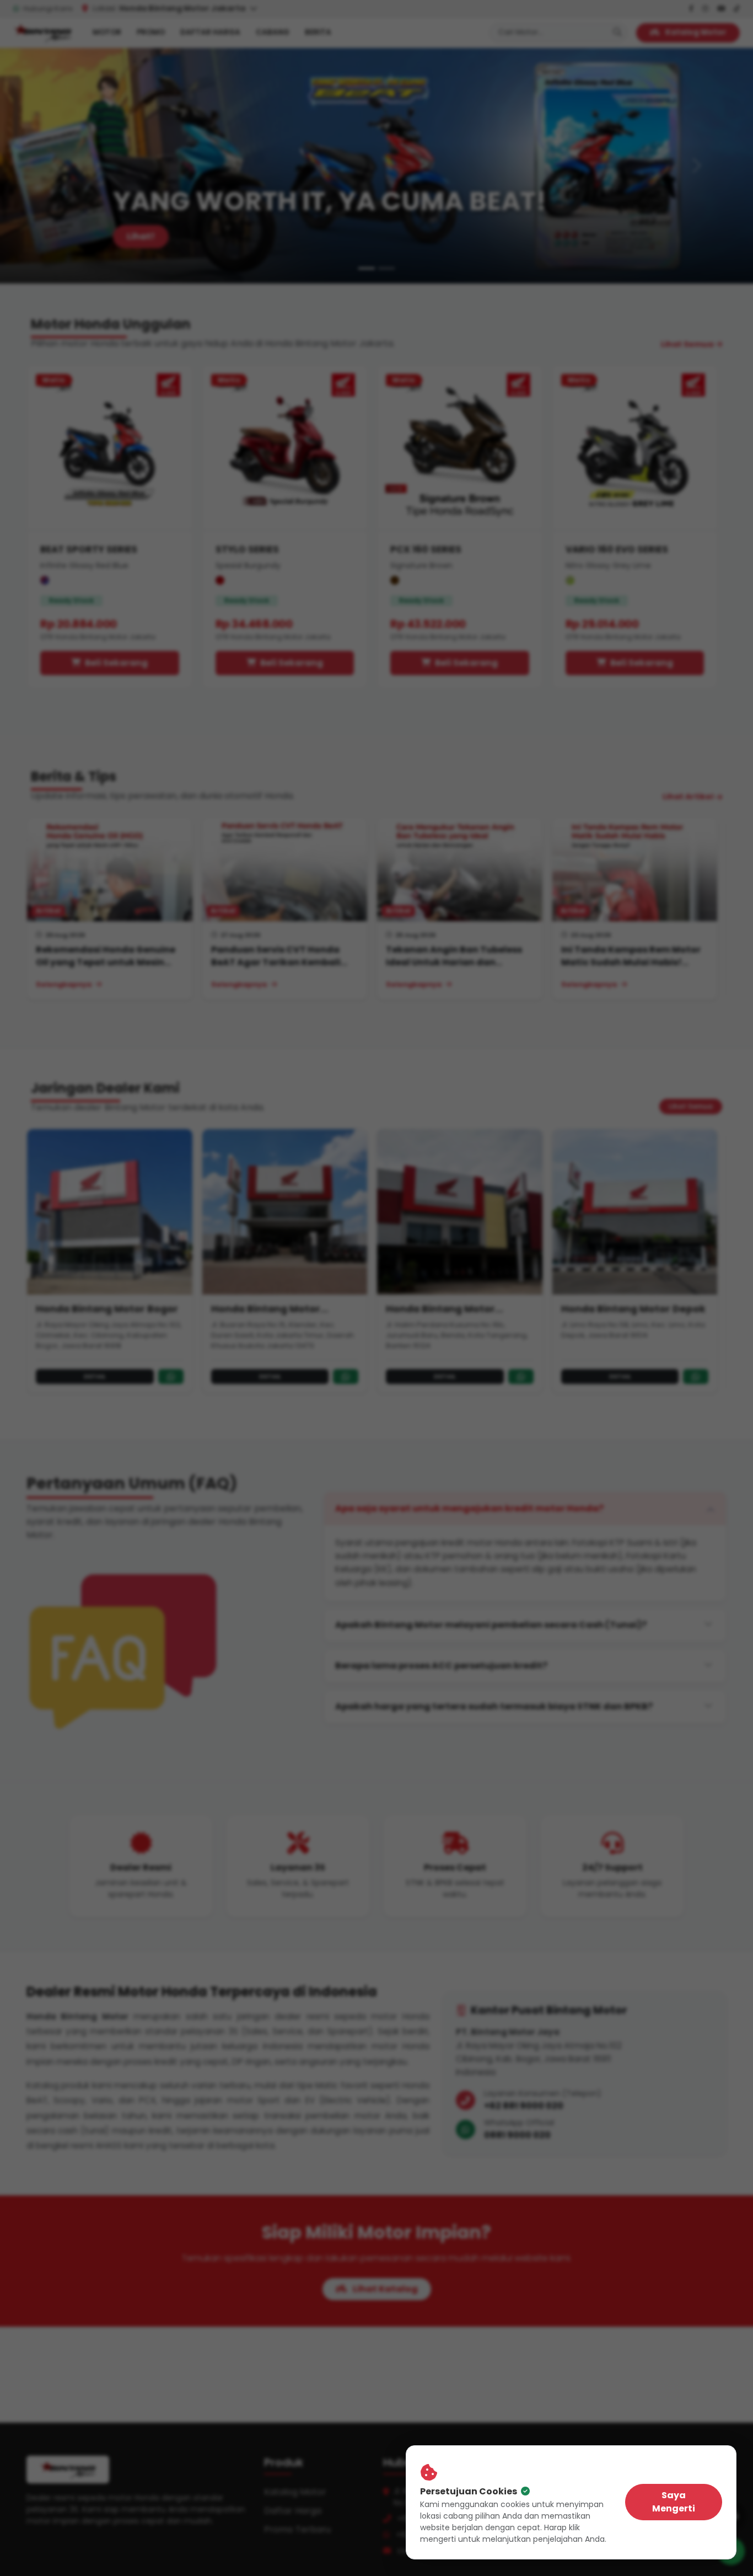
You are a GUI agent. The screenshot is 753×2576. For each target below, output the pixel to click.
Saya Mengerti (674, 2502)
